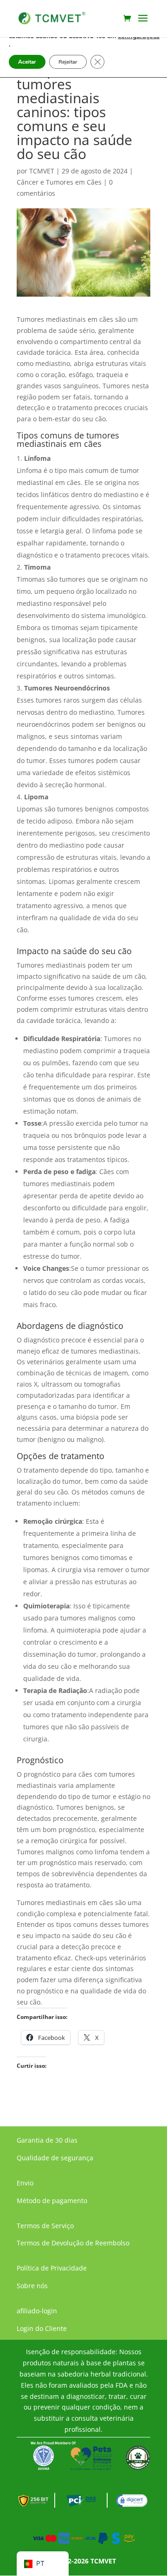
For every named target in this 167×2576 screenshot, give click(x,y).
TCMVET (42, 171)
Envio (25, 2183)
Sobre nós (32, 2286)
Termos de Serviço (45, 2226)
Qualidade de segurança (55, 2158)
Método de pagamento (52, 2201)
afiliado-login (37, 2311)
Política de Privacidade (52, 2268)
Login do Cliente (42, 2328)
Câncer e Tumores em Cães (59, 182)
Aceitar (27, 62)
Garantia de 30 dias (47, 2140)
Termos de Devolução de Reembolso (73, 2243)
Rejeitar (68, 62)
